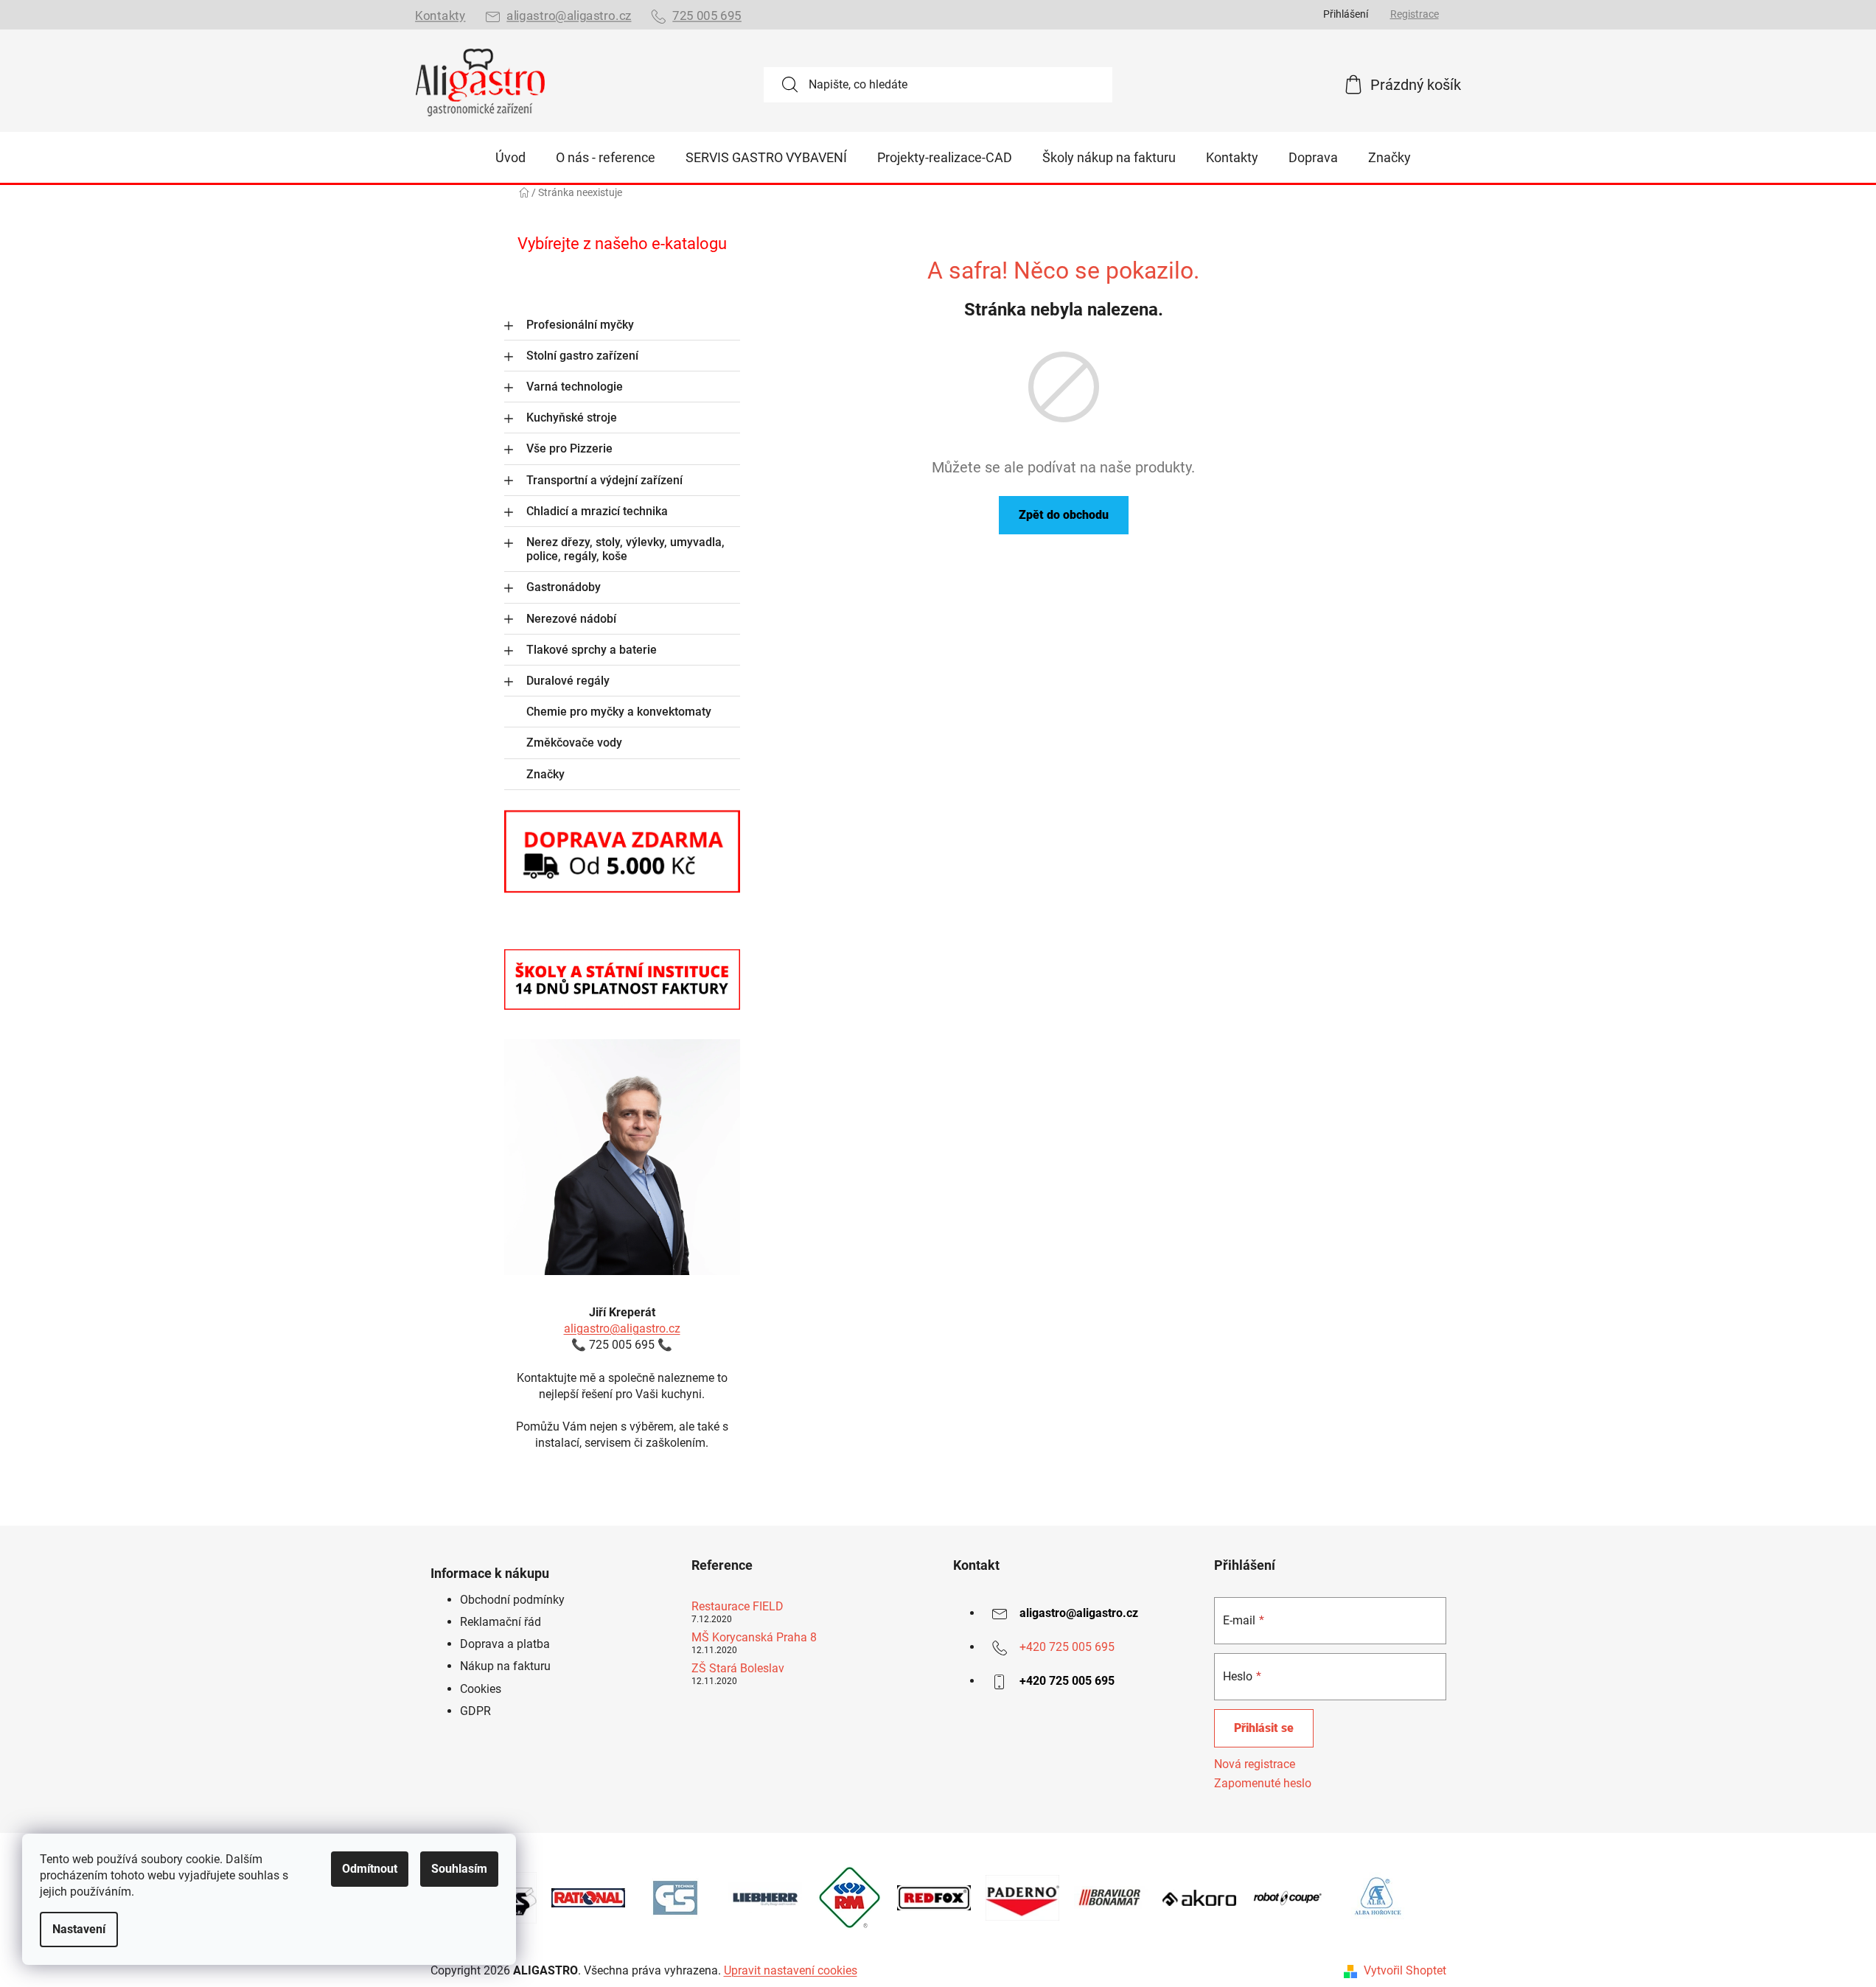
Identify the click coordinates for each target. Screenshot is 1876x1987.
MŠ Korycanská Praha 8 (754, 1638)
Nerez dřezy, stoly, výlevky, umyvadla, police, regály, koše (625, 549)
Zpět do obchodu (1064, 515)
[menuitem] (510, 158)
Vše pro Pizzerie (569, 448)
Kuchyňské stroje (572, 418)
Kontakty (440, 16)
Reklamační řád (501, 1622)
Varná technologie (575, 387)
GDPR (475, 1711)
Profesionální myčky (580, 325)
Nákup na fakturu (505, 1666)
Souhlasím (459, 1869)
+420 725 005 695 (1067, 1647)
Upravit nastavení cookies (791, 1970)
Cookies (481, 1689)
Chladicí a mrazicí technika (597, 511)
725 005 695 (707, 16)
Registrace (1415, 14)
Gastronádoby (564, 587)
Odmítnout (370, 1869)
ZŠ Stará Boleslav (738, 1669)
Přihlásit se (1264, 1728)
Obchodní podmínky (512, 1600)
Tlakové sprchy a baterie (592, 650)
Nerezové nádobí (571, 619)
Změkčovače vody (574, 743)
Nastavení (79, 1929)
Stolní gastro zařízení (582, 356)
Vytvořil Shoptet (1405, 1970)
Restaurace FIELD (738, 1607)
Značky (545, 774)
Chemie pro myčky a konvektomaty (619, 712)
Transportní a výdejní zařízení (604, 480)
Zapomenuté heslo (1263, 1783)
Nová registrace (1255, 1764)
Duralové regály (568, 681)
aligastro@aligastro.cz (569, 16)
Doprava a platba (505, 1644)
